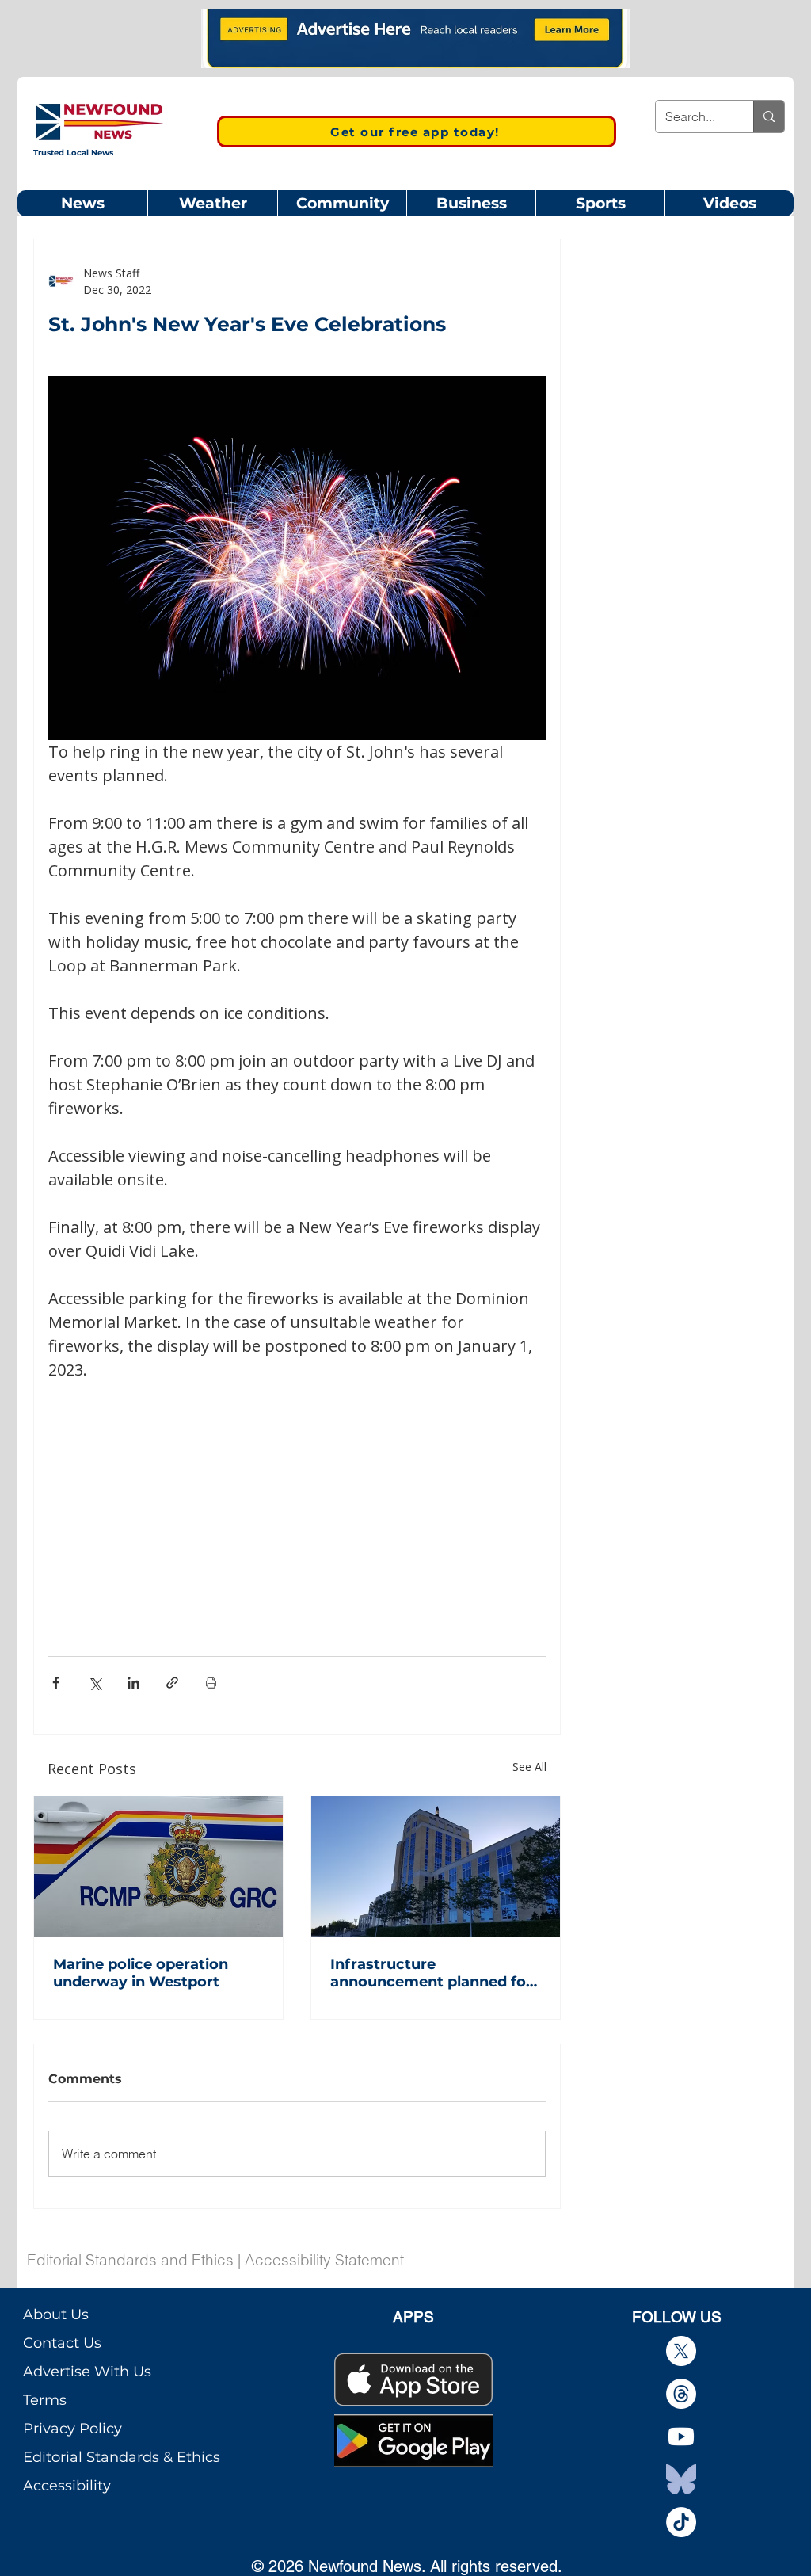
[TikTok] (681, 2522)
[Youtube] (681, 2437)
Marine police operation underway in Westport (141, 1973)
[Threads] (681, 2394)
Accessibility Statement (324, 2260)
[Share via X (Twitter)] (95, 1683)
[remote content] (297, 1499)
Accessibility (67, 2486)
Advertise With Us (87, 2372)
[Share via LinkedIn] (133, 1683)
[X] (681, 2351)
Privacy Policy (72, 2429)
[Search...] (769, 116)
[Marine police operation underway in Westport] (158, 1866)
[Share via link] (172, 1683)
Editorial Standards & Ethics (122, 2457)
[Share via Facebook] (56, 1683)
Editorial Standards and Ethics (130, 2260)
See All (529, 1767)
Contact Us (62, 2343)
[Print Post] (211, 1683)
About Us (56, 2315)
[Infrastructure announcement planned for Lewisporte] (436, 1866)
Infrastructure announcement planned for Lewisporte (431, 1973)
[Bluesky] (681, 2479)
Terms (45, 2400)
